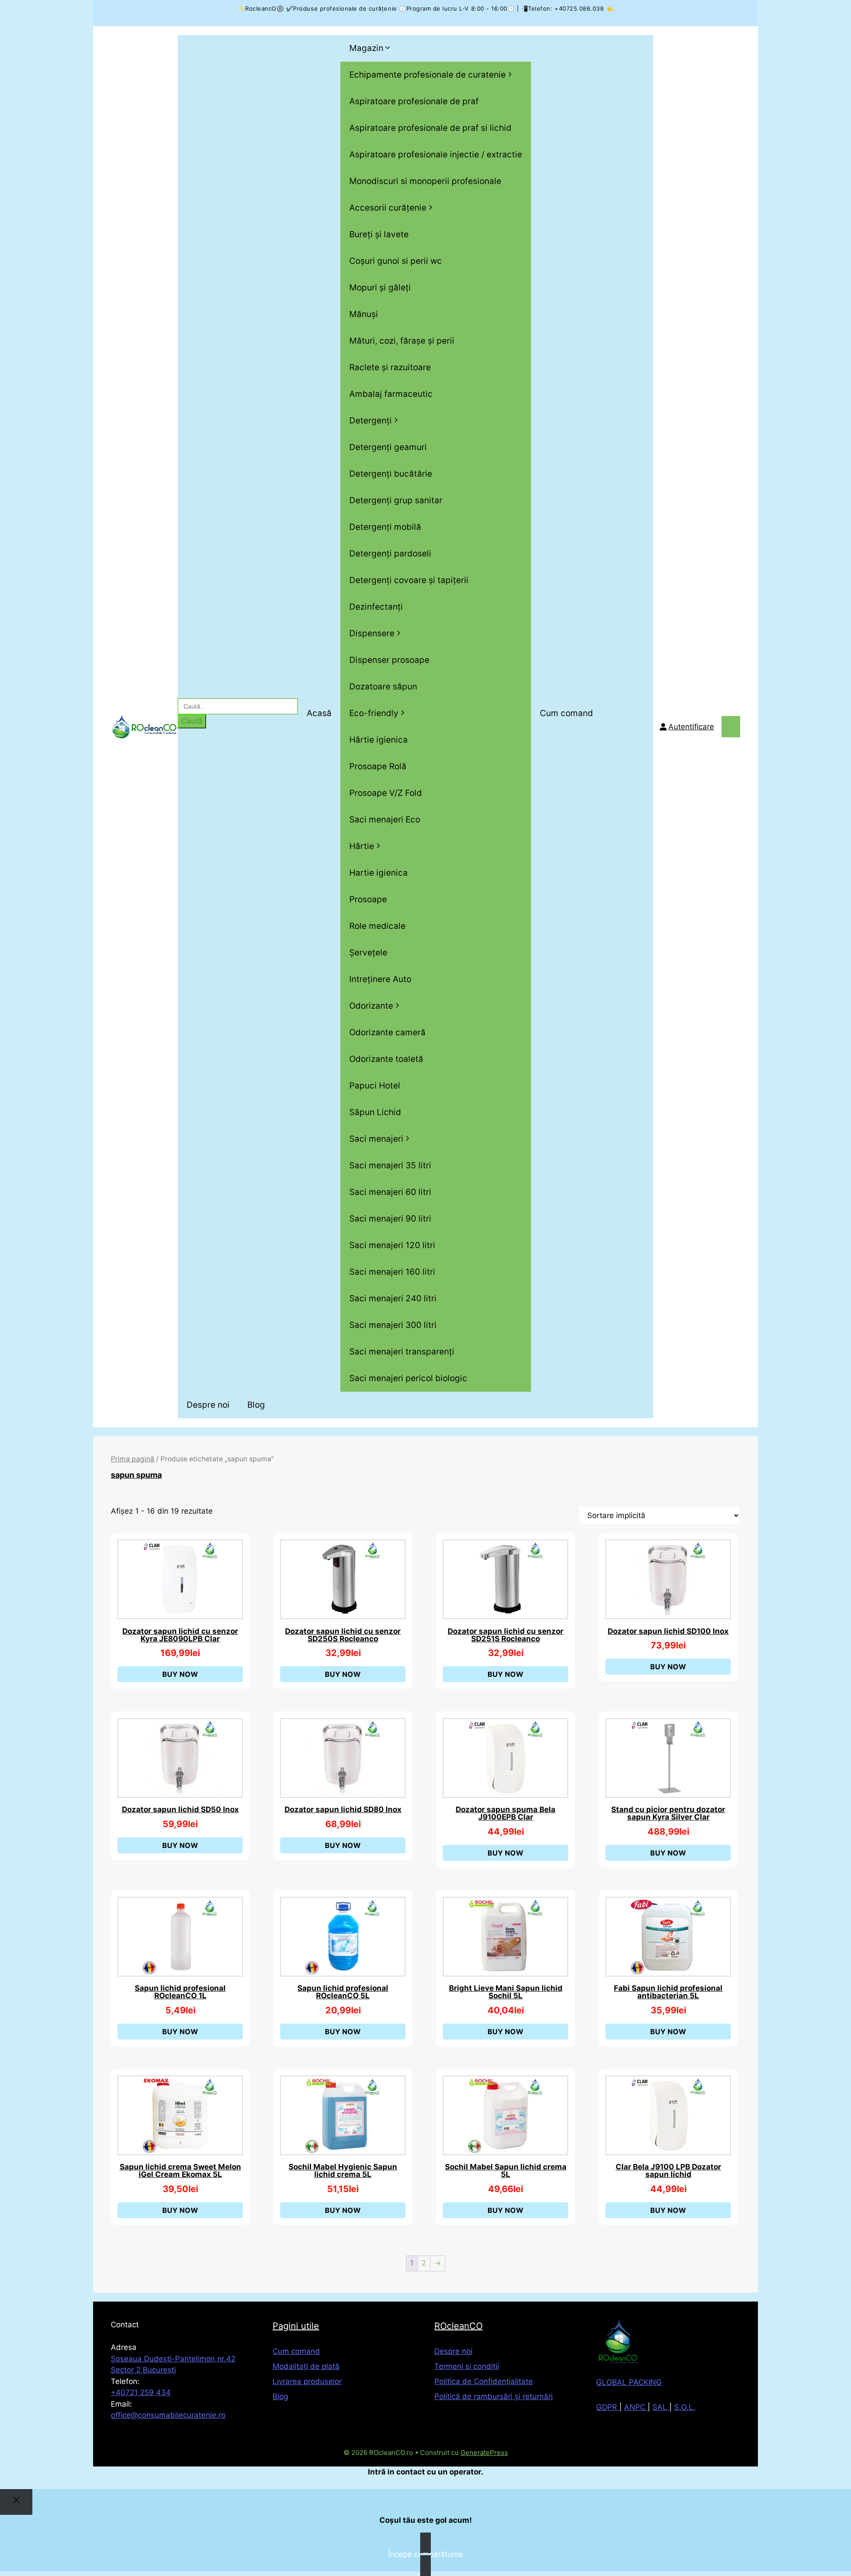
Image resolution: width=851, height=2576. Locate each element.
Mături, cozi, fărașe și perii (402, 341)
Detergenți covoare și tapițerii (409, 580)
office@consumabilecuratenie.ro (168, 2415)
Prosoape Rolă (378, 766)
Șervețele (368, 953)
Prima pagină (133, 1459)
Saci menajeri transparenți (402, 1352)
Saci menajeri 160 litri (392, 1272)
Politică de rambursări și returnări (494, 2396)
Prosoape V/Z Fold (386, 793)
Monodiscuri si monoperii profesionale (425, 181)
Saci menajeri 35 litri (390, 1165)
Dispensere (372, 633)
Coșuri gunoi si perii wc (396, 261)
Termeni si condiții (467, 2366)
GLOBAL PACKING (629, 2382)
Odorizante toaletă (386, 1059)
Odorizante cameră (387, 1032)
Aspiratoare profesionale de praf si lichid (430, 128)
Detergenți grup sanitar (396, 500)
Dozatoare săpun (383, 687)
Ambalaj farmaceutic (391, 394)
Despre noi (208, 1405)
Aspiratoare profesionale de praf (414, 101)
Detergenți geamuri (388, 447)
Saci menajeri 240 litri (393, 1298)
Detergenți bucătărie (391, 474)
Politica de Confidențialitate (484, 2381)
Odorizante (371, 1006)
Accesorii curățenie (388, 208)
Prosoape (368, 899)
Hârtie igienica (379, 740)
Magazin (366, 48)
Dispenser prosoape (389, 660)
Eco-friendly (374, 713)
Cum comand (566, 713)
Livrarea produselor (307, 2381)
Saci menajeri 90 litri (390, 1219)
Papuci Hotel (375, 1086)
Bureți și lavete (379, 234)
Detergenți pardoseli (390, 554)
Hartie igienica (379, 873)
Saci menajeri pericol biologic (408, 1378)
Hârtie (362, 846)
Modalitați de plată (306, 2366)
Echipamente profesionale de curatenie (427, 75)
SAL (661, 2407)
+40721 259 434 (141, 2392)
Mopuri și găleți (380, 288)
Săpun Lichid (375, 1112)
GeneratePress (484, 2453)
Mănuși (364, 314)
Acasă (319, 713)
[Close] (16, 2502)
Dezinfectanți (376, 607)
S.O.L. (685, 2407)
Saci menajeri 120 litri (392, 1245)
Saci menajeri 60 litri (390, 1192)
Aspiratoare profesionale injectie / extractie (436, 155)
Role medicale (377, 926)
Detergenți (371, 421)
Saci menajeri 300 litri (393, 1325)
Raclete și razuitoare (390, 367)
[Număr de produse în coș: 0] (731, 727)
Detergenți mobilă (385, 527)
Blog (256, 1405)
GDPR (608, 2407)
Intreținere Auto (380, 979)
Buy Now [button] (180, 1674)
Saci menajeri (376, 1139)
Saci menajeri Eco (385, 820)
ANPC (636, 2407)
